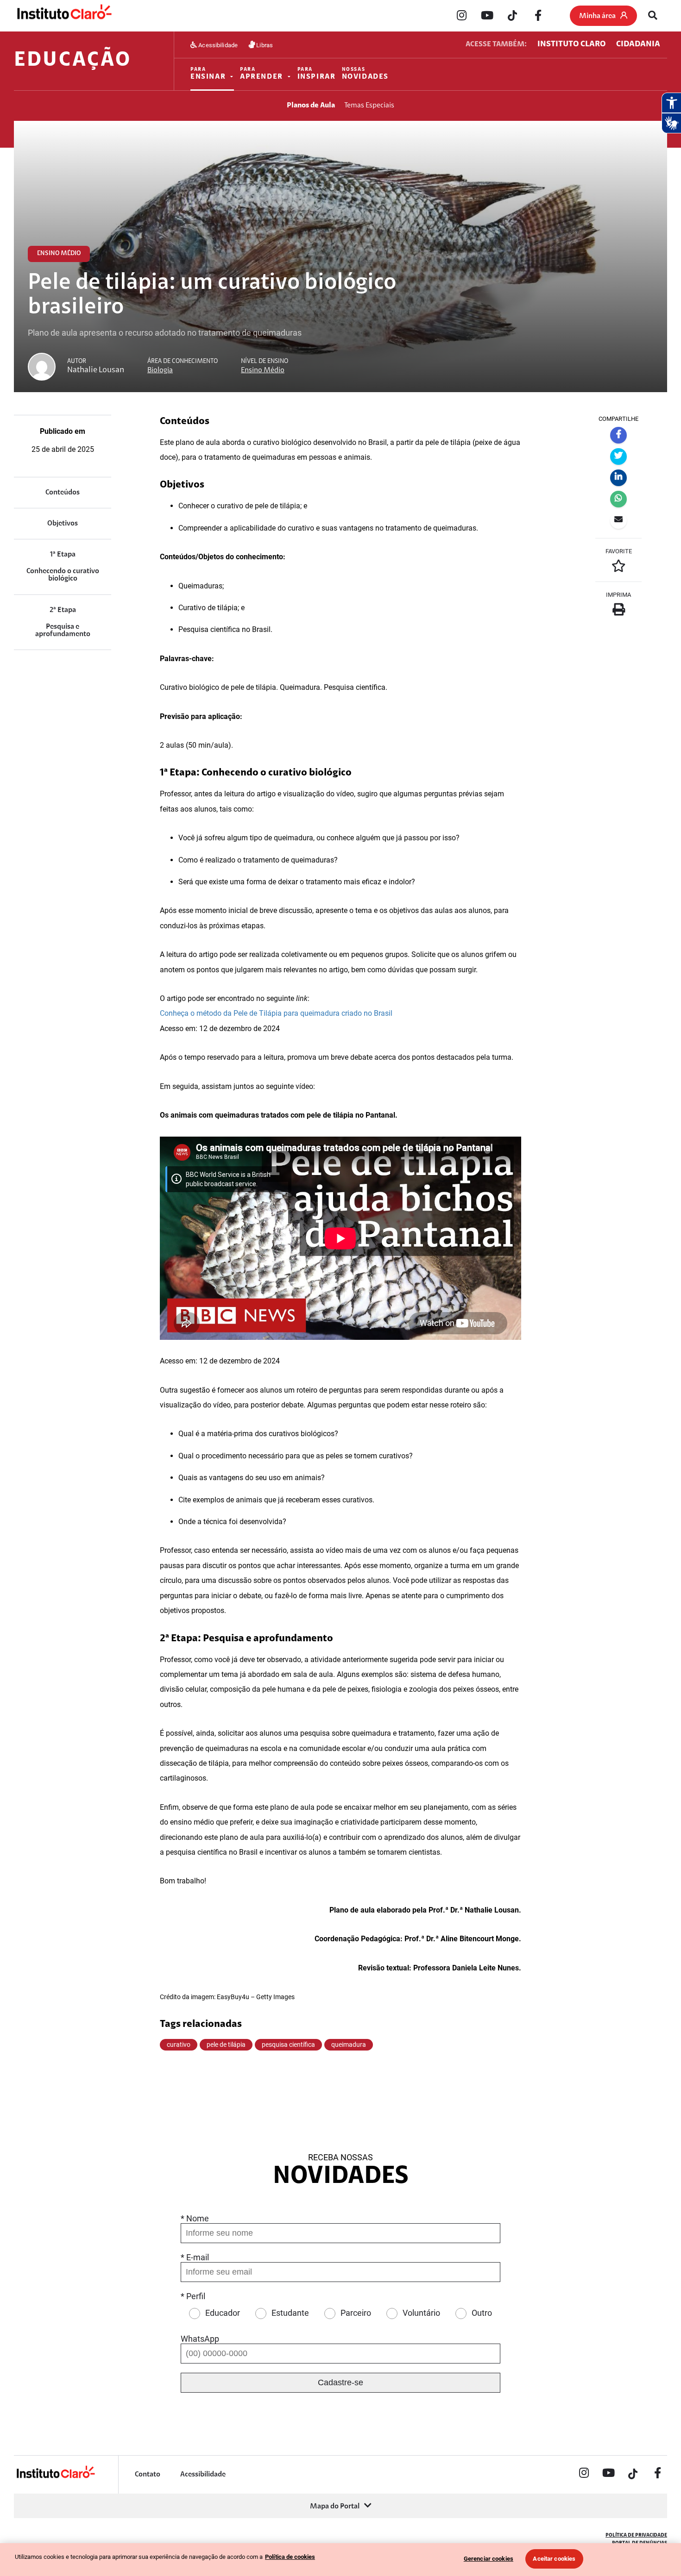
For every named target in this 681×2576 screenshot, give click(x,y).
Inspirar (317, 74)
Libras (264, 45)
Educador (223, 2313)
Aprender (262, 74)
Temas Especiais (369, 106)
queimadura (349, 2045)
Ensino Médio (263, 370)
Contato (148, 2475)
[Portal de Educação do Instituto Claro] (55, 2477)
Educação (73, 61)
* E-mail (195, 2257)
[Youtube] (487, 16)
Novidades (366, 74)
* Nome (195, 2218)
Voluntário (421, 2313)
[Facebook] (538, 16)
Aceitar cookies (554, 2559)
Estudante (290, 2313)
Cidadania (638, 44)
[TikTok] (512, 16)
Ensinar (208, 74)
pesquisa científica (288, 2045)
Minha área (597, 16)
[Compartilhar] (618, 435)
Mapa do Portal (335, 2507)
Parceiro (356, 2313)
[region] (340, 2560)
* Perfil (193, 2296)
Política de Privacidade (636, 2535)
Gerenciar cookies (489, 2559)
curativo (179, 2045)
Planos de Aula (311, 106)
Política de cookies (290, 2557)
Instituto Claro (571, 44)
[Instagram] (461, 16)
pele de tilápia (226, 2045)
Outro (482, 2313)
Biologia (160, 370)
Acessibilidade (217, 45)
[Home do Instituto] (64, 16)
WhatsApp (200, 2339)
